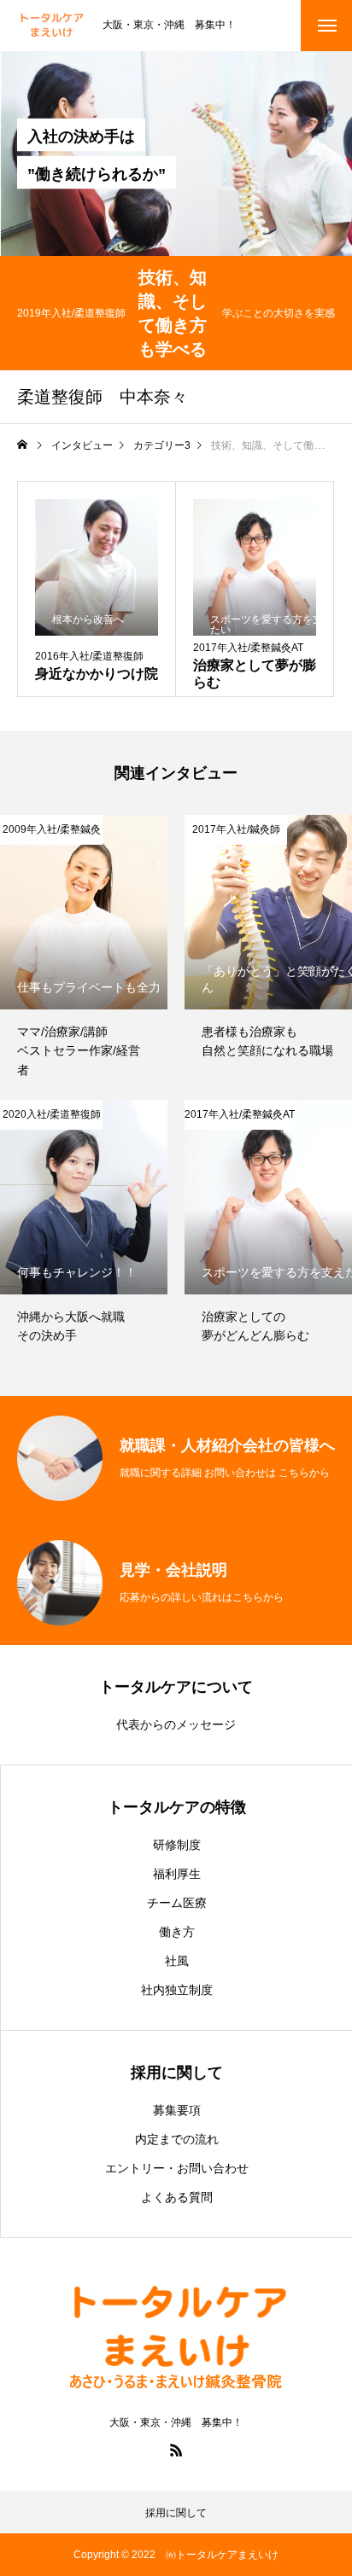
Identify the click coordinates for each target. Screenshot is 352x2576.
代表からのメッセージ (176, 1724)
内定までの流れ (177, 2139)
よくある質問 (177, 2197)
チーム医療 (177, 1903)
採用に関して (176, 2513)
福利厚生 (177, 1874)
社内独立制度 (177, 1990)
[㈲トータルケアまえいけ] (51, 26)
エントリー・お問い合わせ (177, 2168)
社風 (177, 1961)
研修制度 (177, 1845)
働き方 (177, 1932)
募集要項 (177, 2110)
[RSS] (176, 2450)
